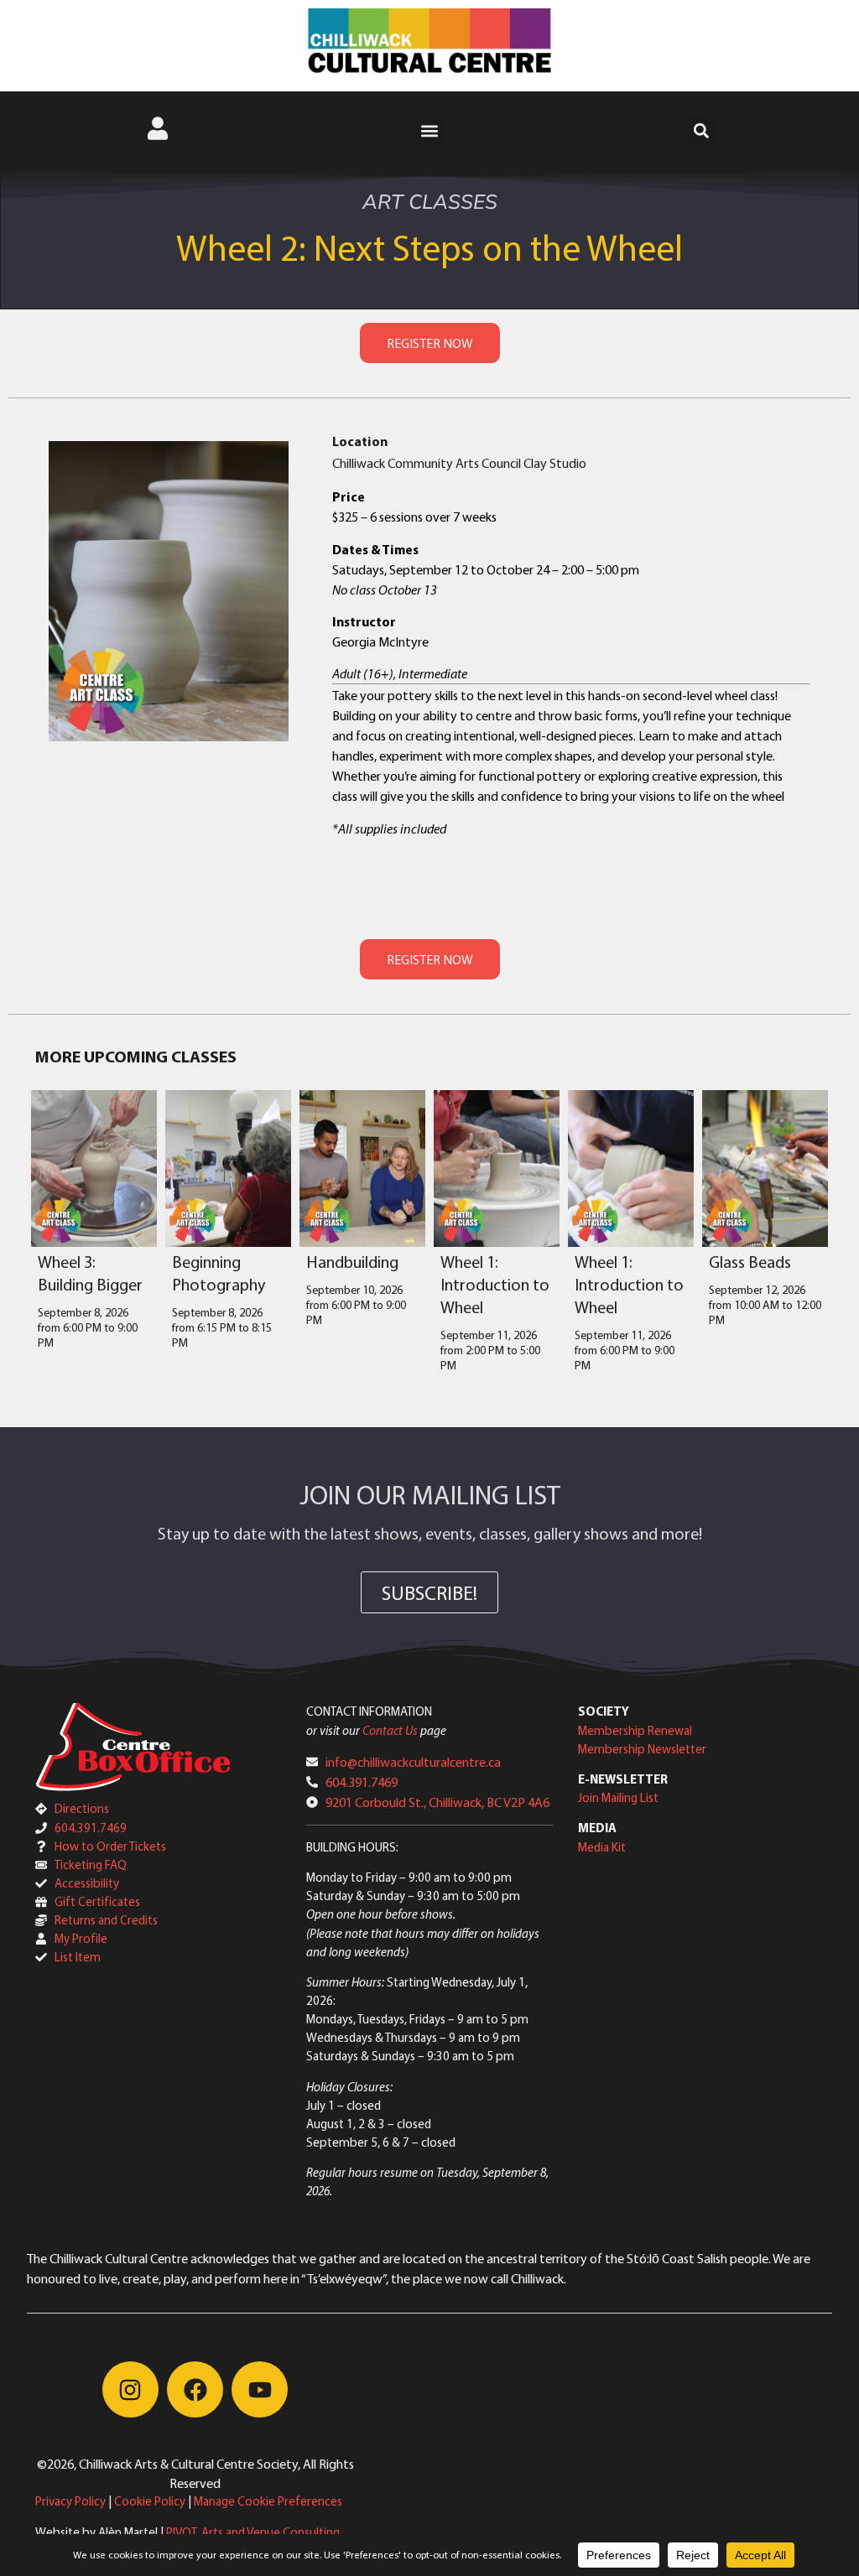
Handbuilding (352, 1262)
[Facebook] (195, 2389)
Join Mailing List (618, 1797)
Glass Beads (750, 1262)
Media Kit (602, 1847)
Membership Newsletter (642, 1749)
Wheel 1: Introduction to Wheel (495, 1284)
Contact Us (390, 1730)
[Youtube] (260, 2389)
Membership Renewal (635, 1730)
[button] (430, 131)
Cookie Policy (150, 2501)
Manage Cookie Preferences (268, 2501)
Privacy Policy (70, 2501)
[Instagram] (130, 2389)
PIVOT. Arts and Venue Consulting (253, 2532)
